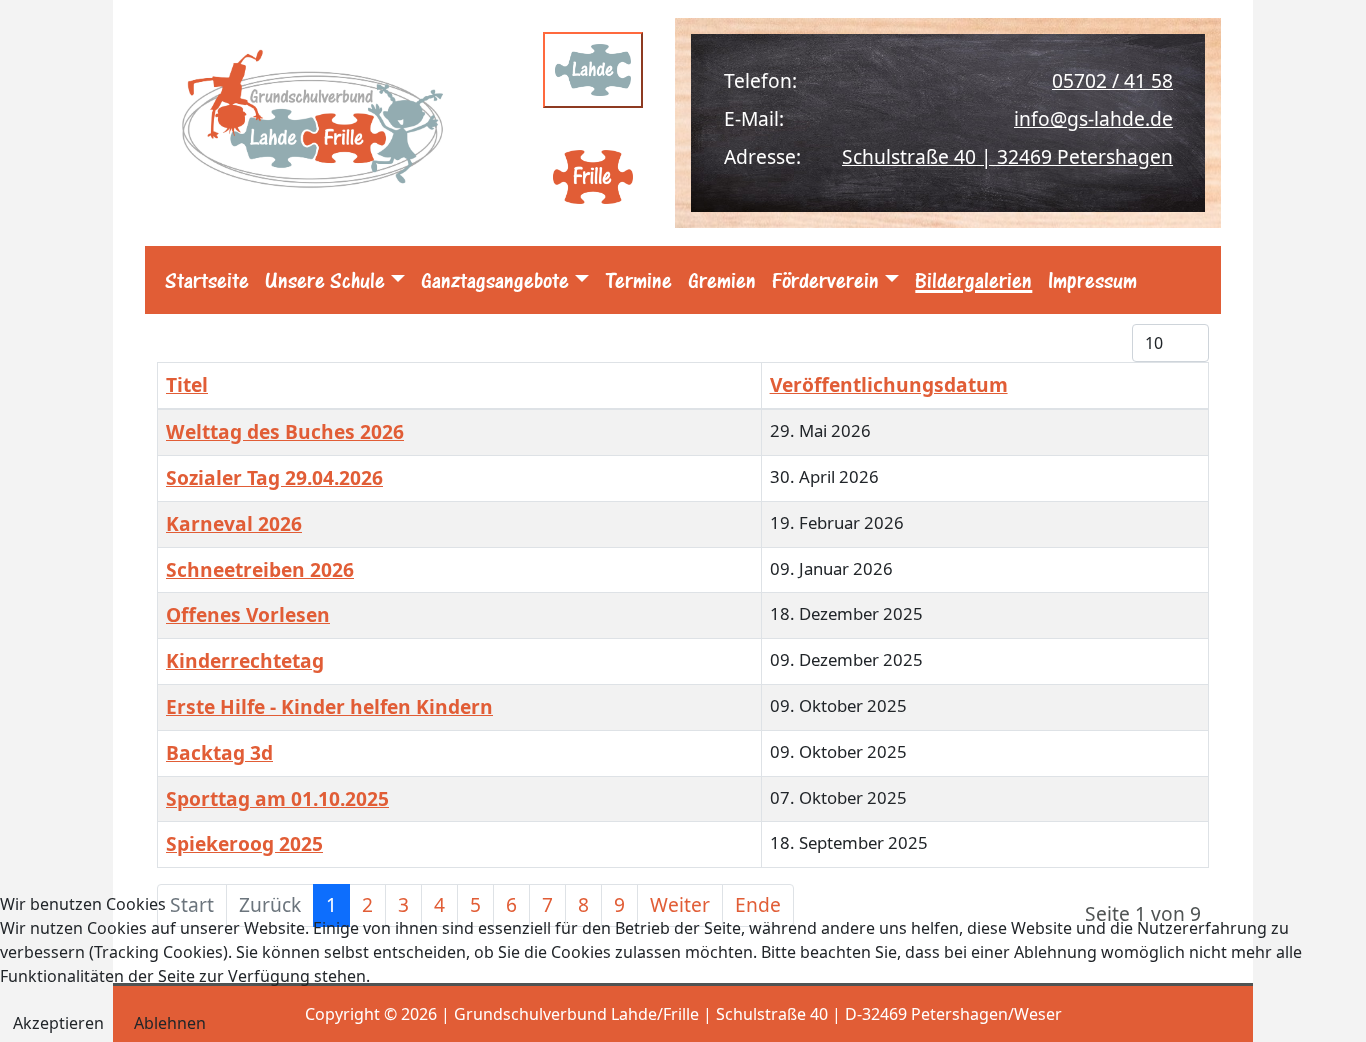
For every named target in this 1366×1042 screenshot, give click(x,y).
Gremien (722, 280)
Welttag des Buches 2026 (285, 431)
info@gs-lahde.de (1093, 118)
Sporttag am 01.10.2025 (277, 798)
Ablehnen (170, 1023)
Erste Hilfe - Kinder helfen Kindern (329, 706)
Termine (638, 280)
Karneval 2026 (234, 523)
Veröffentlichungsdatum (889, 384)
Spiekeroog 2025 (244, 843)
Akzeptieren (58, 1023)
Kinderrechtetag (245, 660)
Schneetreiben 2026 (260, 569)
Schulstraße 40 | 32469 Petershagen (1007, 156)
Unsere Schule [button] (325, 280)
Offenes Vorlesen (248, 614)
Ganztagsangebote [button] (495, 280)
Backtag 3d (219, 752)
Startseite (207, 280)
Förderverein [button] (825, 280)
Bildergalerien (973, 280)
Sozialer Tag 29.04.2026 (274, 477)
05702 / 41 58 (1112, 80)
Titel (187, 384)
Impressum (1092, 280)
